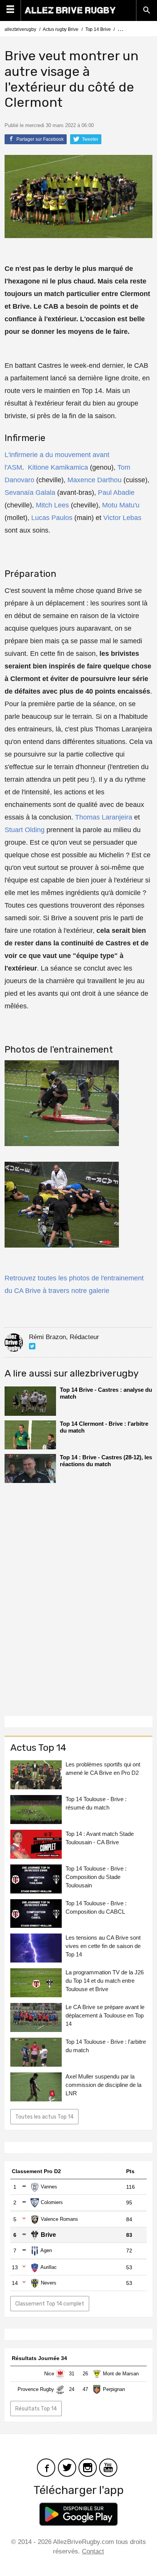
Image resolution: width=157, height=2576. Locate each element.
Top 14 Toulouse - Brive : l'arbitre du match (106, 2046)
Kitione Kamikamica (58, 467)
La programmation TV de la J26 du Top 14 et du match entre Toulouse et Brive (105, 1981)
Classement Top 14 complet (50, 2304)
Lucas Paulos (52, 518)
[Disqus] (78, 1597)
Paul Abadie (116, 493)
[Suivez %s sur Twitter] (32, 1346)
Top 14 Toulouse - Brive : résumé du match (96, 1803)
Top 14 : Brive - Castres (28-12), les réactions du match (106, 1461)
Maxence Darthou (95, 480)
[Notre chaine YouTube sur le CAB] (108, 2467)
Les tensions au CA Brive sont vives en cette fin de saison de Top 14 (103, 1946)
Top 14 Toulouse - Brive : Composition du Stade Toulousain (96, 1877)
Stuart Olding (25, 830)
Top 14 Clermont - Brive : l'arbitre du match (104, 1427)
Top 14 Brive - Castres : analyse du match (106, 1393)
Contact (93, 2551)
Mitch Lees (52, 505)
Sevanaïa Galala (30, 493)
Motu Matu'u (121, 505)
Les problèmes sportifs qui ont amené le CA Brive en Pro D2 (103, 1769)
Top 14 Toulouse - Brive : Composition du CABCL (96, 1907)
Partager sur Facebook (39, 139)
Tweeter (90, 139)
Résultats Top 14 (36, 2409)
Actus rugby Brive (60, 29)
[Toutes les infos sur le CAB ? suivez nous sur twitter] (67, 2467)
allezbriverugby (20, 29)
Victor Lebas (122, 518)
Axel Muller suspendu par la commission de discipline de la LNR (103, 2085)
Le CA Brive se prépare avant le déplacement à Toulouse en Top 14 (105, 2015)
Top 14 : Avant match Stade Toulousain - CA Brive (100, 1838)
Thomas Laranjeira (104, 817)
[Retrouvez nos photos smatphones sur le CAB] (88, 2467)
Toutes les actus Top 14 (44, 2117)
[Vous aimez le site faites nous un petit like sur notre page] (46, 2467)
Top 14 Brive (98, 29)
